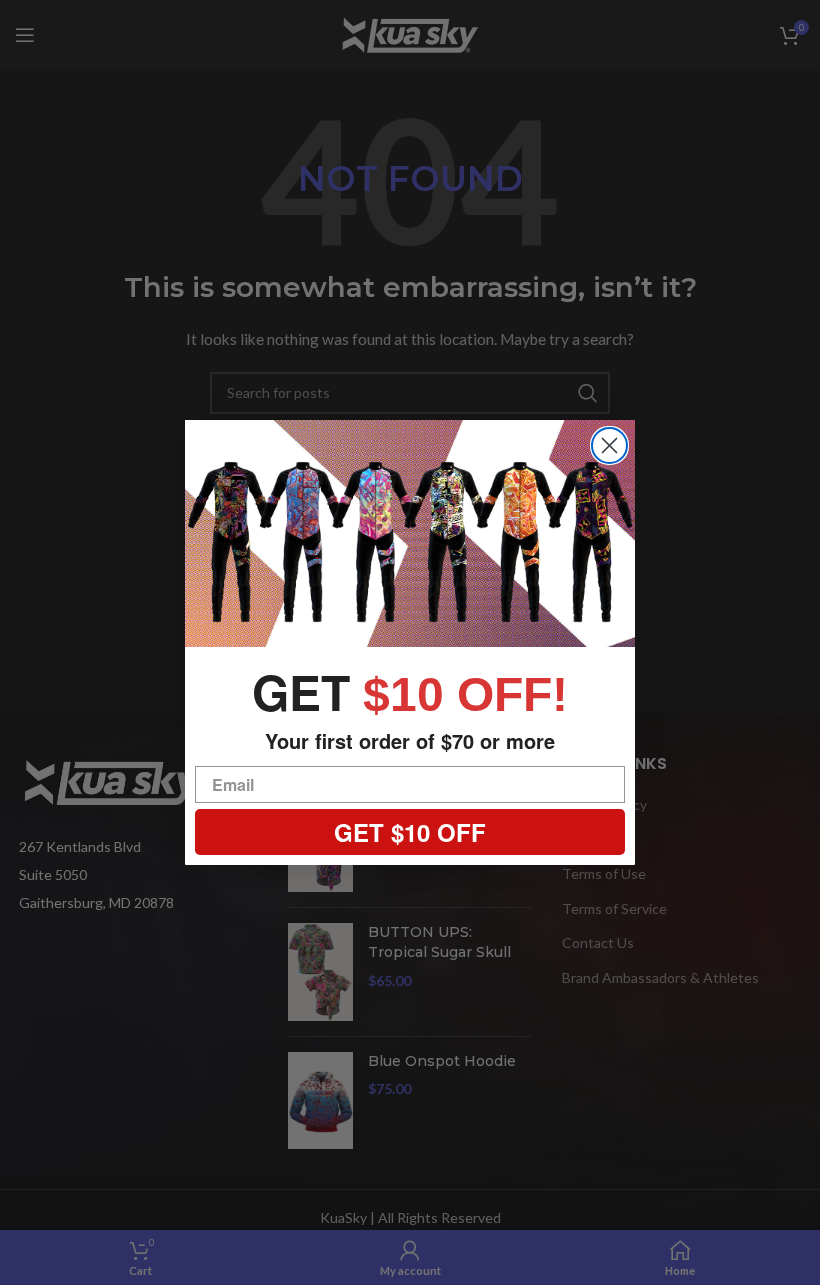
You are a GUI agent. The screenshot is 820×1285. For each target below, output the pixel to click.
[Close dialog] (609, 445)
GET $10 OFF (410, 832)
